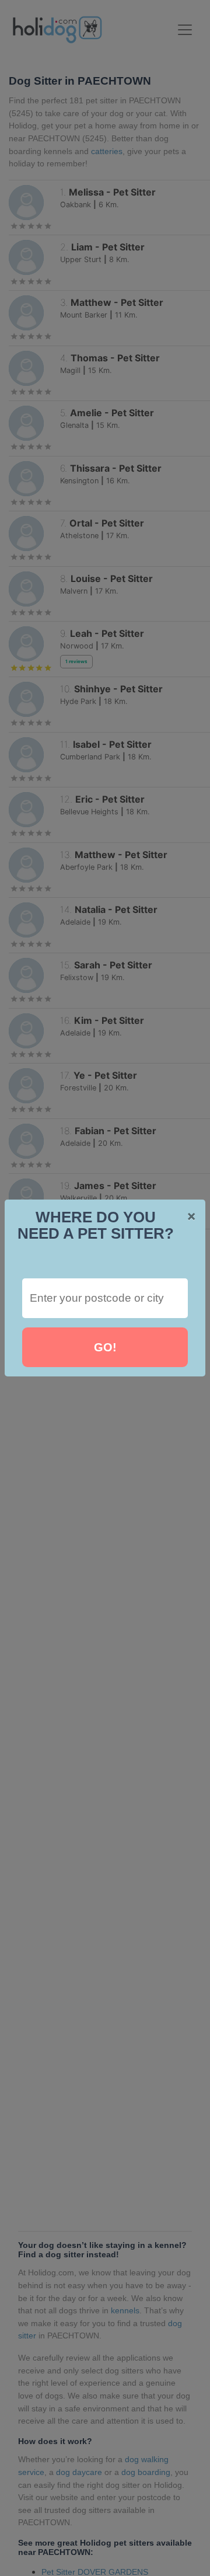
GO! (105, 1347)
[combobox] (105, 1298)
